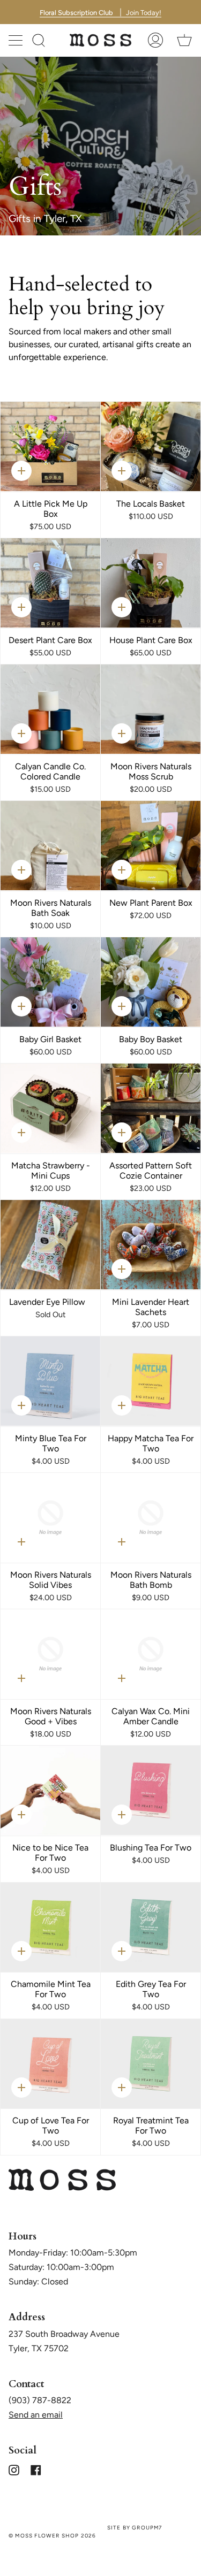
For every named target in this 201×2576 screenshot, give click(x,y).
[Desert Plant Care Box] (50, 583)
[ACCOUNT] (155, 40)
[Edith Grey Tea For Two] (151, 1927)
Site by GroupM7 (135, 2528)
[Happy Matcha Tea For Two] (151, 1381)
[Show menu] (17, 40)
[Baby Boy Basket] (151, 982)
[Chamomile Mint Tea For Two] (50, 1927)
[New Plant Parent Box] (151, 846)
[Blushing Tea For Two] (151, 1790)
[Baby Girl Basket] (50, 982)
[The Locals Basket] (151, 446)
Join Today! (100, 12)
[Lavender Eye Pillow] (50, 1245)
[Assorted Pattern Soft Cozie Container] (151, 1108)
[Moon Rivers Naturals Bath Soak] (50, 846)
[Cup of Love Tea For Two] (50, 2064)
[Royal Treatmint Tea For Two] (151, 2064)
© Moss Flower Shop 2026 (53, 2536)
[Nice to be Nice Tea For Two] (50, 1790)
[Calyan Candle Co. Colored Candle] (50, 709)
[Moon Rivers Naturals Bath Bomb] (151, 1518)
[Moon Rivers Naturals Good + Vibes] (50, 1654)
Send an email (36, 2415)
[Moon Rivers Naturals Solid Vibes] (50, 1518)
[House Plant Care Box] (151, 583)
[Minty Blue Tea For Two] (50, 1381)
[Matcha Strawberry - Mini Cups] (50, 1108)
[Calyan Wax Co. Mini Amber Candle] (151, 1654)
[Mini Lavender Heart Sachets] (151, 1245)
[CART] (184, 40)
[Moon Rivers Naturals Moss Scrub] (151, 709)
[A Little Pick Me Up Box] (50, 446)
